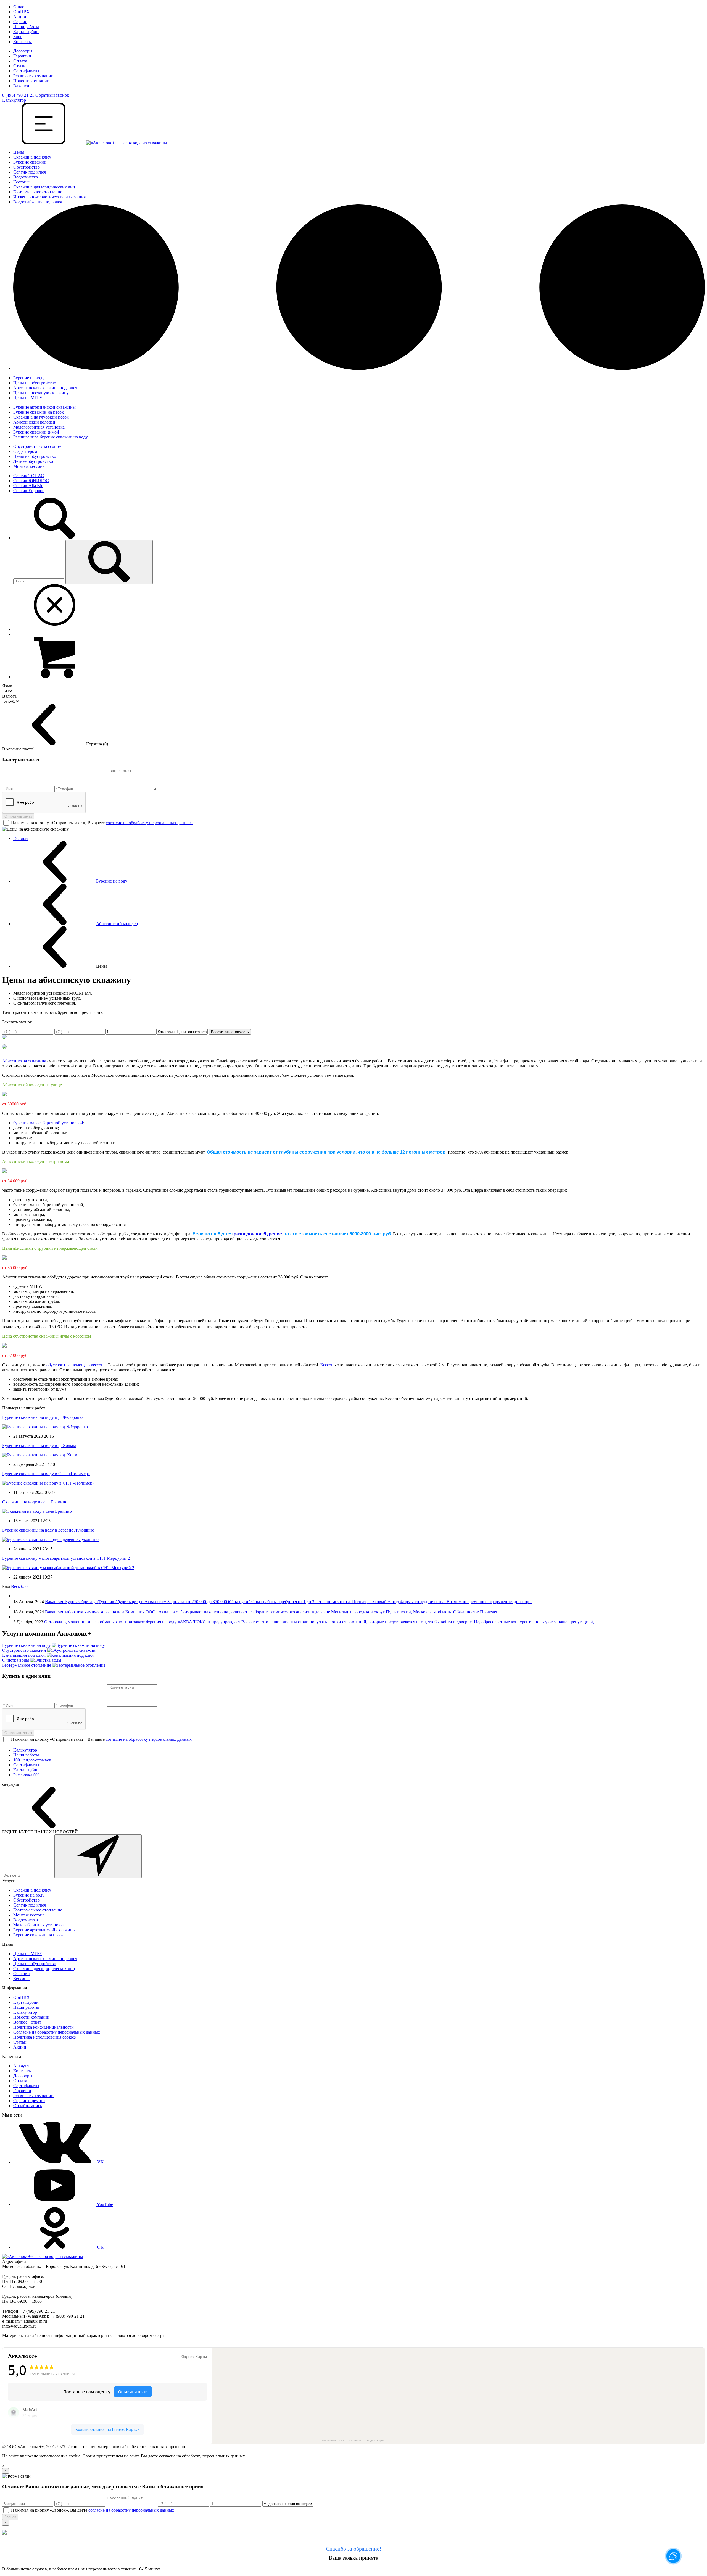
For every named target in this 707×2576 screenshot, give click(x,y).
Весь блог (20, 1586)
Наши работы (26, 27)
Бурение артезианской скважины (44, 407)
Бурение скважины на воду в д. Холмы (39, 1445)
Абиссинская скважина (24, 1061)
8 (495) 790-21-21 (18, 95)
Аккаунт (21, 2066)
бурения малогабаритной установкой (48, 1123)
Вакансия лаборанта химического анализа (85, 1612)
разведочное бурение (258, 1234)
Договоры (23, 51)
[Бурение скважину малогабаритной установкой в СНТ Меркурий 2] (68, 1568)
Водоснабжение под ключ (38, 202)
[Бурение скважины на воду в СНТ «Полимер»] (48, 1483)
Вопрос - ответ (27, 2022)
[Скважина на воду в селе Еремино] (37, 1511)
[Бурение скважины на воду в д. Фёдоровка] (45, 1427)
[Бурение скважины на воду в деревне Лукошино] (50, 1539)
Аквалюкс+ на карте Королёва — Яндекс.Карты (354, 2440)
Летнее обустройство (33, 461)
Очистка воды (16, 1660)
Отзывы (21, 66)
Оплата (20, 61)
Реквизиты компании (33, 76)
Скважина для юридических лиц (44, 187)
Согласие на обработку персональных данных (57, 2032)
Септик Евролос (29, 491)
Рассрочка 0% (26, 1775)
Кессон (327, 1365)
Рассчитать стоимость (230, 1032)
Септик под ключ (30, 172)
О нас (19, 7)
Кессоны (21, 182)
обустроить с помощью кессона (76, 1365)
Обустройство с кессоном (37, 446)
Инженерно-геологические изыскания (49, 197)
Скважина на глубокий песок (41, 417)
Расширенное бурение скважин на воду (51, 437)
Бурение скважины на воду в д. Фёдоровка (43, 1417)
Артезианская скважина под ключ (45, 388)
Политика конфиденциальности (43, 2027)
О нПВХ (22, 12)
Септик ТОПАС (29, 476)
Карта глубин (26, 32)
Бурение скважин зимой (36, 432)
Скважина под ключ (32, 157)
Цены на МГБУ (28, 398)
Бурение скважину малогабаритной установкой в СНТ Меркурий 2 (66, 1558)
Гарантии (22, 56)
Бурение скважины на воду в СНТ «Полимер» (46, 1474)
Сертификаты (26, 71)
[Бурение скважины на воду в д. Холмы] (41, 1455)
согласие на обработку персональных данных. (149, 823)
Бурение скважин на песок (39, 412)
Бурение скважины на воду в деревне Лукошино (48, 1530)
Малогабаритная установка (39, 427)
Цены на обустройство (35, 383)
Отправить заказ (18, 816)
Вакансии (23, 86)
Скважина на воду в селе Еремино (35, 1502)
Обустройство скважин (24, 1650)
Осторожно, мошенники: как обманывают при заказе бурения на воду (111, 1622)
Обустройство (27, 167)
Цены (19, 152)
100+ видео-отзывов (32, 1760)
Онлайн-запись (28, 2106)
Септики (22, 1974)
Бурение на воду (29, 378)
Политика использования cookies (44, 2037)
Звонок (10, 2517)
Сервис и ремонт (29, 2101)
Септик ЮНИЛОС (31, 481)
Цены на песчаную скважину (41, 393)
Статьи (20, 2042)
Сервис (20, 22)
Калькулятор (25, 1750)
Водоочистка (26, 177)
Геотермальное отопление (38, 192)
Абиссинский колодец (34, 422)
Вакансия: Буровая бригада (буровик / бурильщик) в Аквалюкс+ (106, 1602)
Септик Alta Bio (28, 486)
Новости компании (31, 81)
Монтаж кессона (29, 466)
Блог (18, 37)
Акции (20, 17)
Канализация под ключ (24, 1655)
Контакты (23, 42)
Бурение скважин (30, 162)
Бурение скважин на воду (27, 1645)
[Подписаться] (98, 1856)
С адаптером (25, 451)
